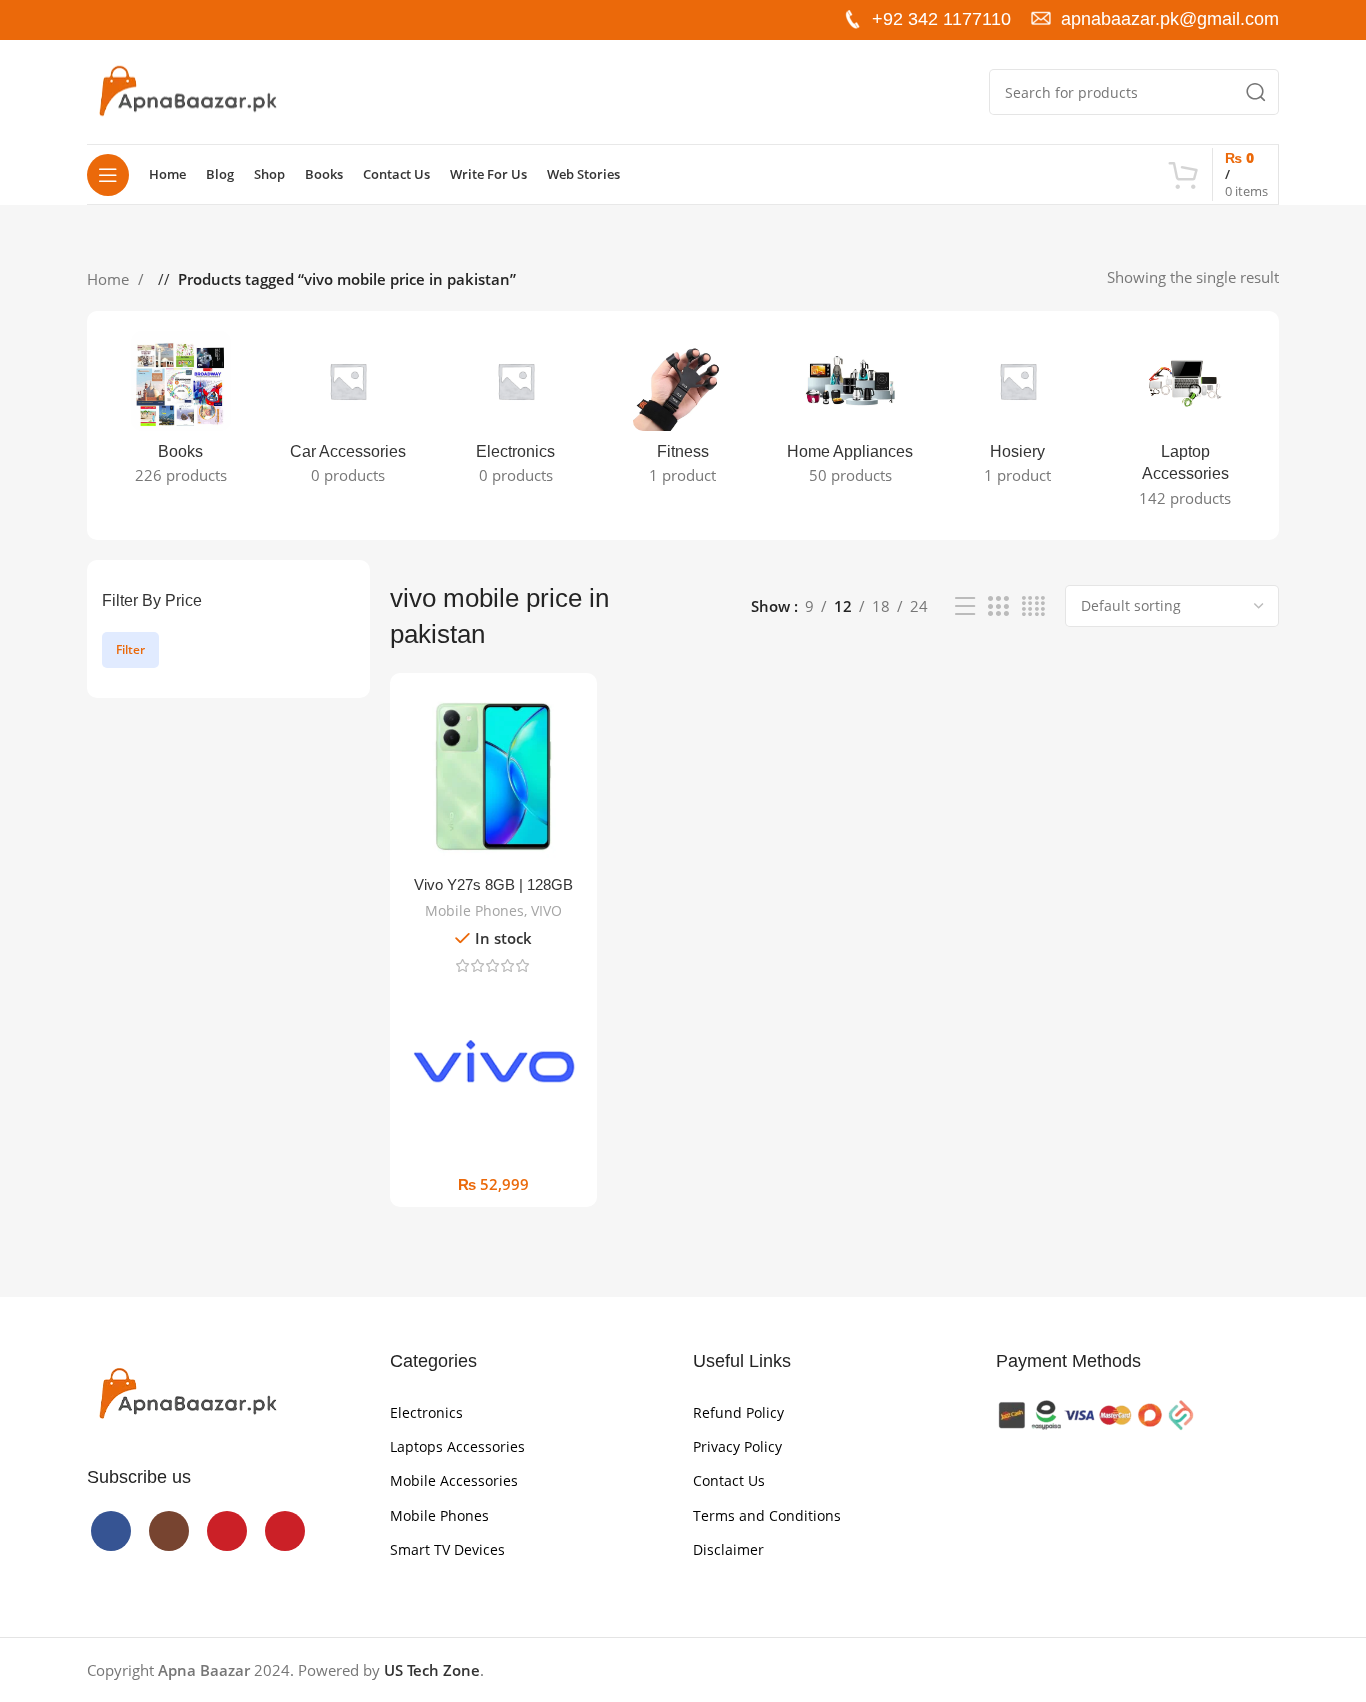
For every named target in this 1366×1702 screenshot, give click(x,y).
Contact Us (729, 1480)
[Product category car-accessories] (347, 414)
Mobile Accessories (454, 1480)
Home (110, 279)
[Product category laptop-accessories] (1185, 425)
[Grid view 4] (1033, 606)
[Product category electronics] (515, 414)
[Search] (1256, 92)
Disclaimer (728, 1549)
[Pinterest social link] (199, 19)
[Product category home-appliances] (850, 414)
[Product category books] (180, 414)
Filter (130, 649)
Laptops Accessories (457, 1446)
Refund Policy (738, 1412)
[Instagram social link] (135, 19)
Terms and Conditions (767, 1515)
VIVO (546, 910)
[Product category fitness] (682, 414)
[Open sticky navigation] (108, 175)
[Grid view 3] (998, 606)
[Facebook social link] (103, 19)
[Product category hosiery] (1017, 414)
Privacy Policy (737, 1446)
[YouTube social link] (167, 19)
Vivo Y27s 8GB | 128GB (493, 884)
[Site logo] (187, 90)
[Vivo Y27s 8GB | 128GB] (493, 776)
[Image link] (187, 1393)
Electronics (426, 1412)
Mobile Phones (474, 910)
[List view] (965, 606)
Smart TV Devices (447, 1549)
